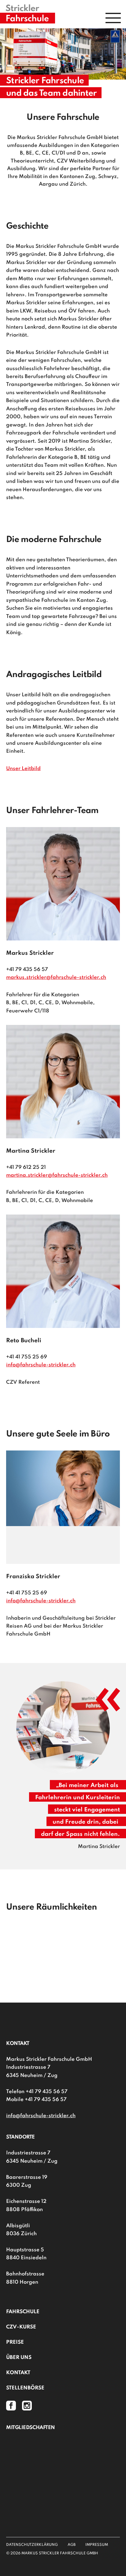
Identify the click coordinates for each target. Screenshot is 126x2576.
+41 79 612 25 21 (26, 1167)
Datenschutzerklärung (32, 2545)
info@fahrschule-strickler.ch (41, 1365)
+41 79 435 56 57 (27, 970)
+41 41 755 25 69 (27, 1357)
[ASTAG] (63, 2454)
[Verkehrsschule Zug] (63, 2509)
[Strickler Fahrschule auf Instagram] (27, 2405)
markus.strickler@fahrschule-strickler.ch (56, 978)
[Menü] (113, 18)
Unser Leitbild (23, 769)
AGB (72, 2545)
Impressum (97, 2545)
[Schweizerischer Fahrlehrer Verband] (63, 2481)
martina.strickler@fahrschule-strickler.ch (57, 1175)
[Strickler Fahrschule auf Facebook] (12, 2405)
